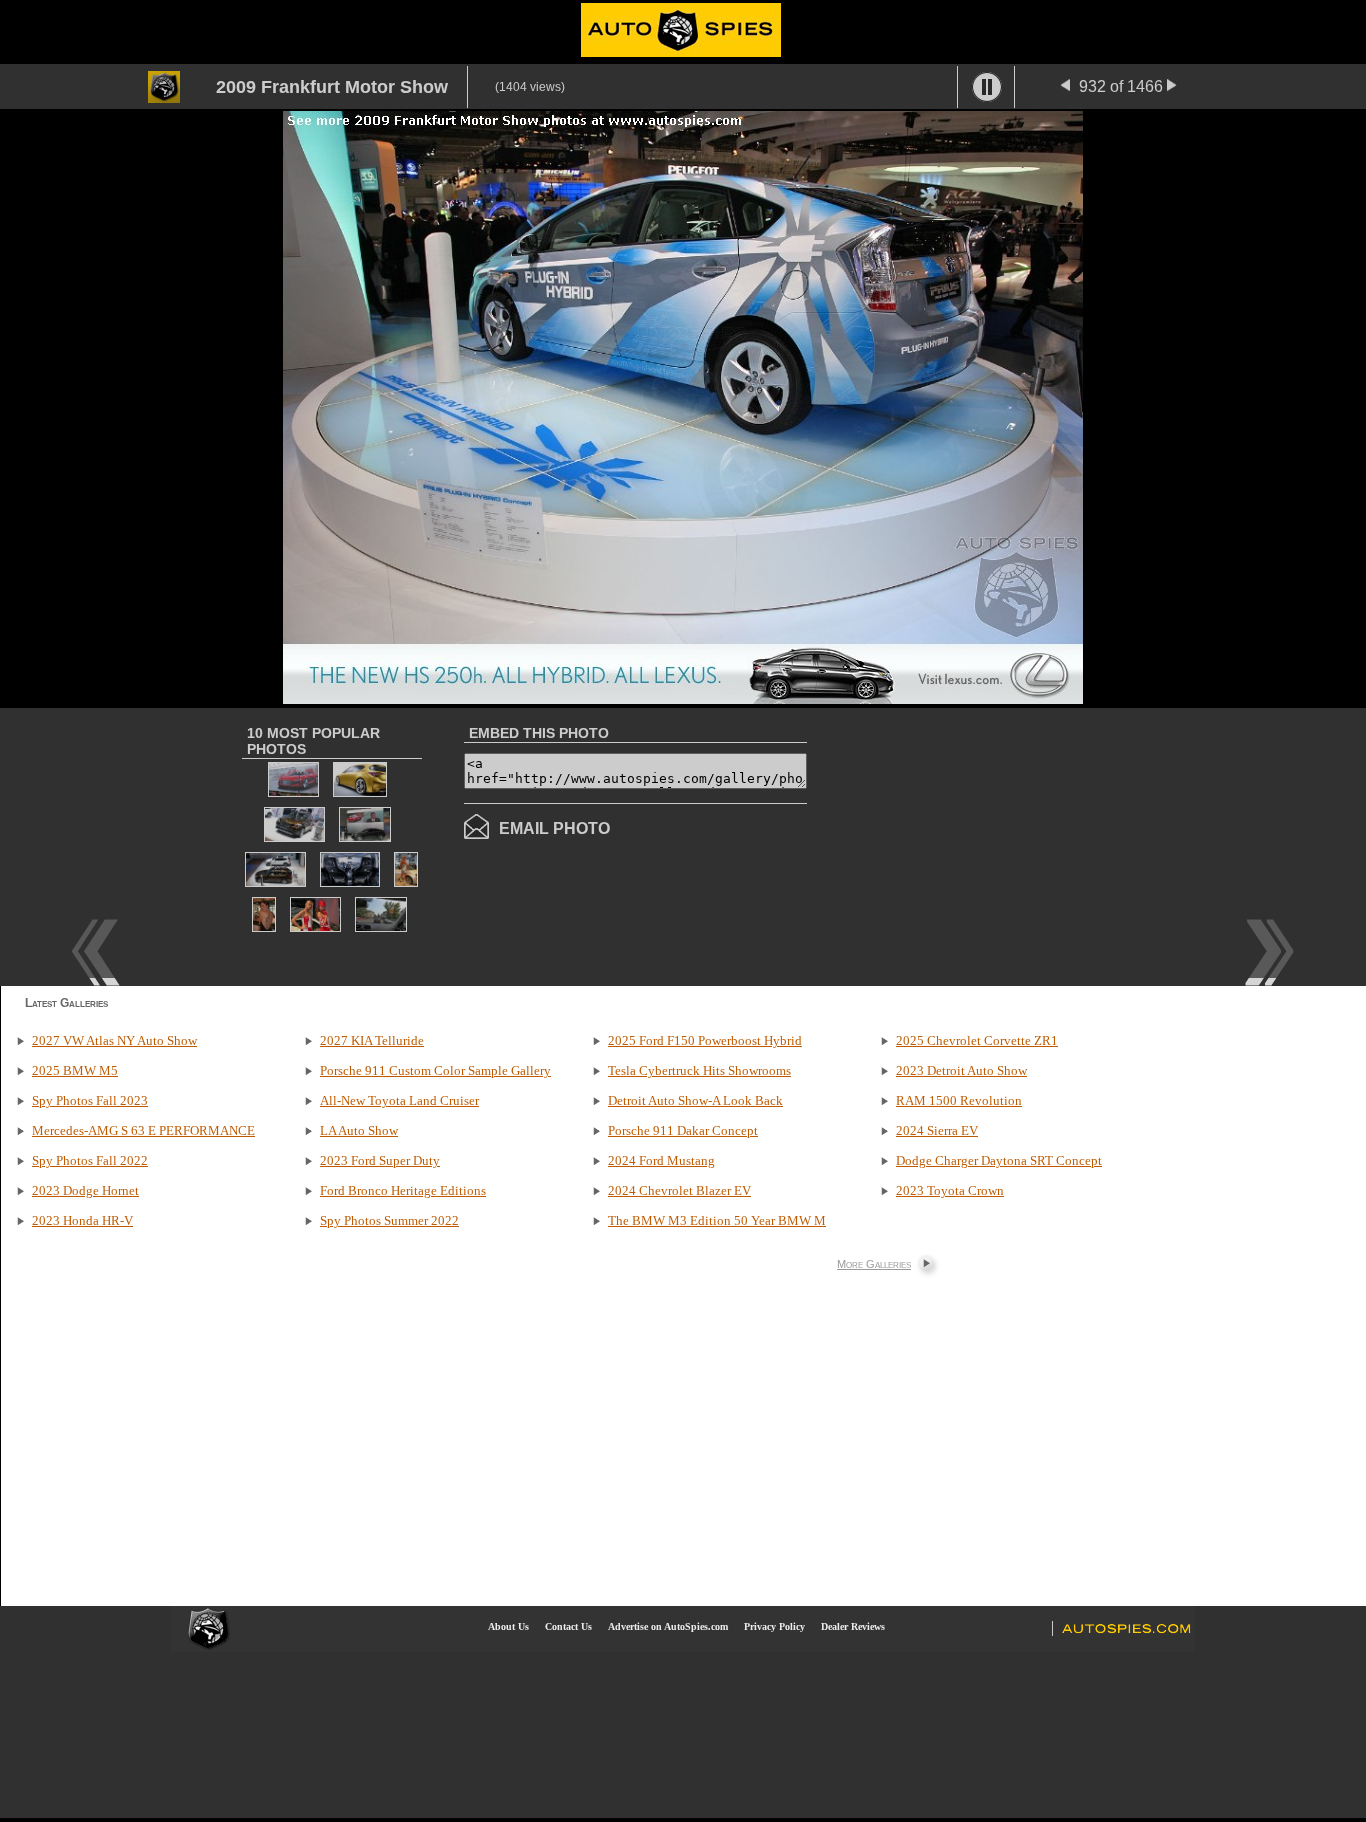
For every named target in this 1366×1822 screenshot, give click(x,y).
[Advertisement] (975, 845)
